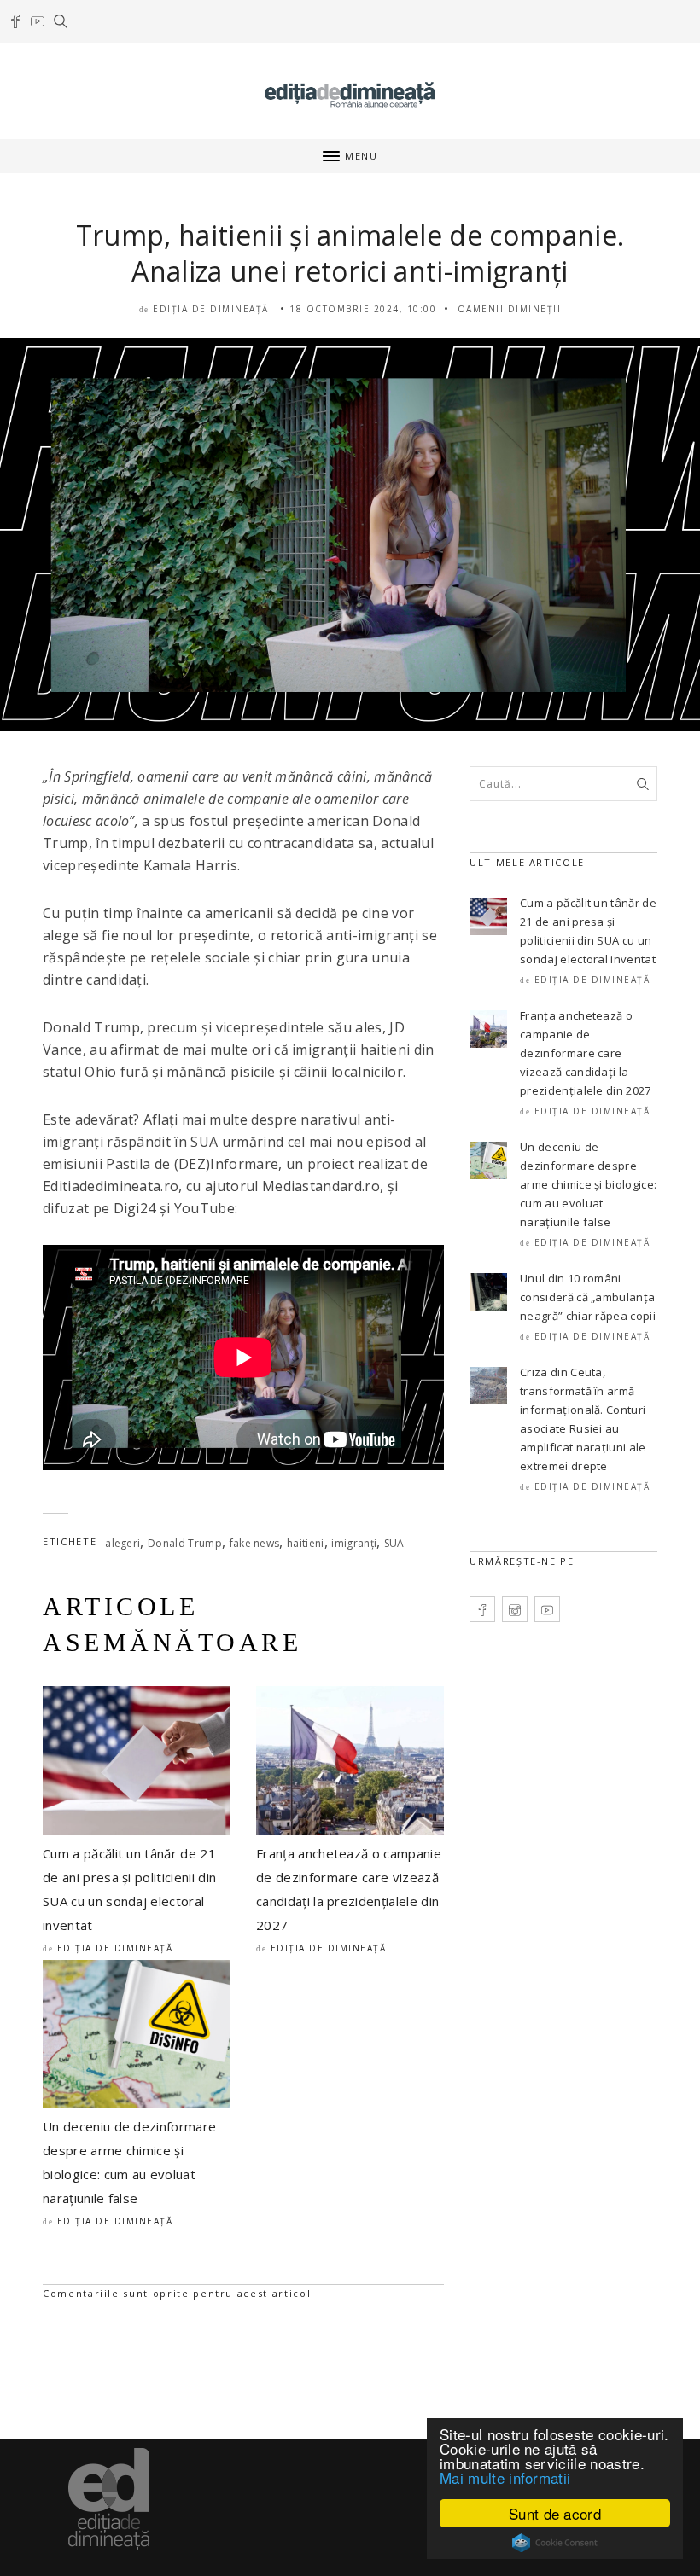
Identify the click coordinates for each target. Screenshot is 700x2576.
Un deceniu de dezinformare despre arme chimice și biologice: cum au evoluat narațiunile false (588, 1184)
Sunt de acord (555, 2513)
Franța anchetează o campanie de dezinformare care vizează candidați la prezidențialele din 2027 (586, 1053)
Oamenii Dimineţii (510, 309)
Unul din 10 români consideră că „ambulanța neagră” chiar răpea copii (588, 1297)
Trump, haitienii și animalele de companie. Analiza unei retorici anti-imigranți (350, 253)
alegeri (122, 1543)
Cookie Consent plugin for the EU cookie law (555, 2543)
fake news (255, 1543)
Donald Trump (185, 1543)
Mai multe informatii (505, 2477)
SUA (394, 1543)
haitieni (306, 1543)
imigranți (354, 1543)
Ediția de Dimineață (211, 309)
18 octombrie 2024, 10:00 (363, 309)
